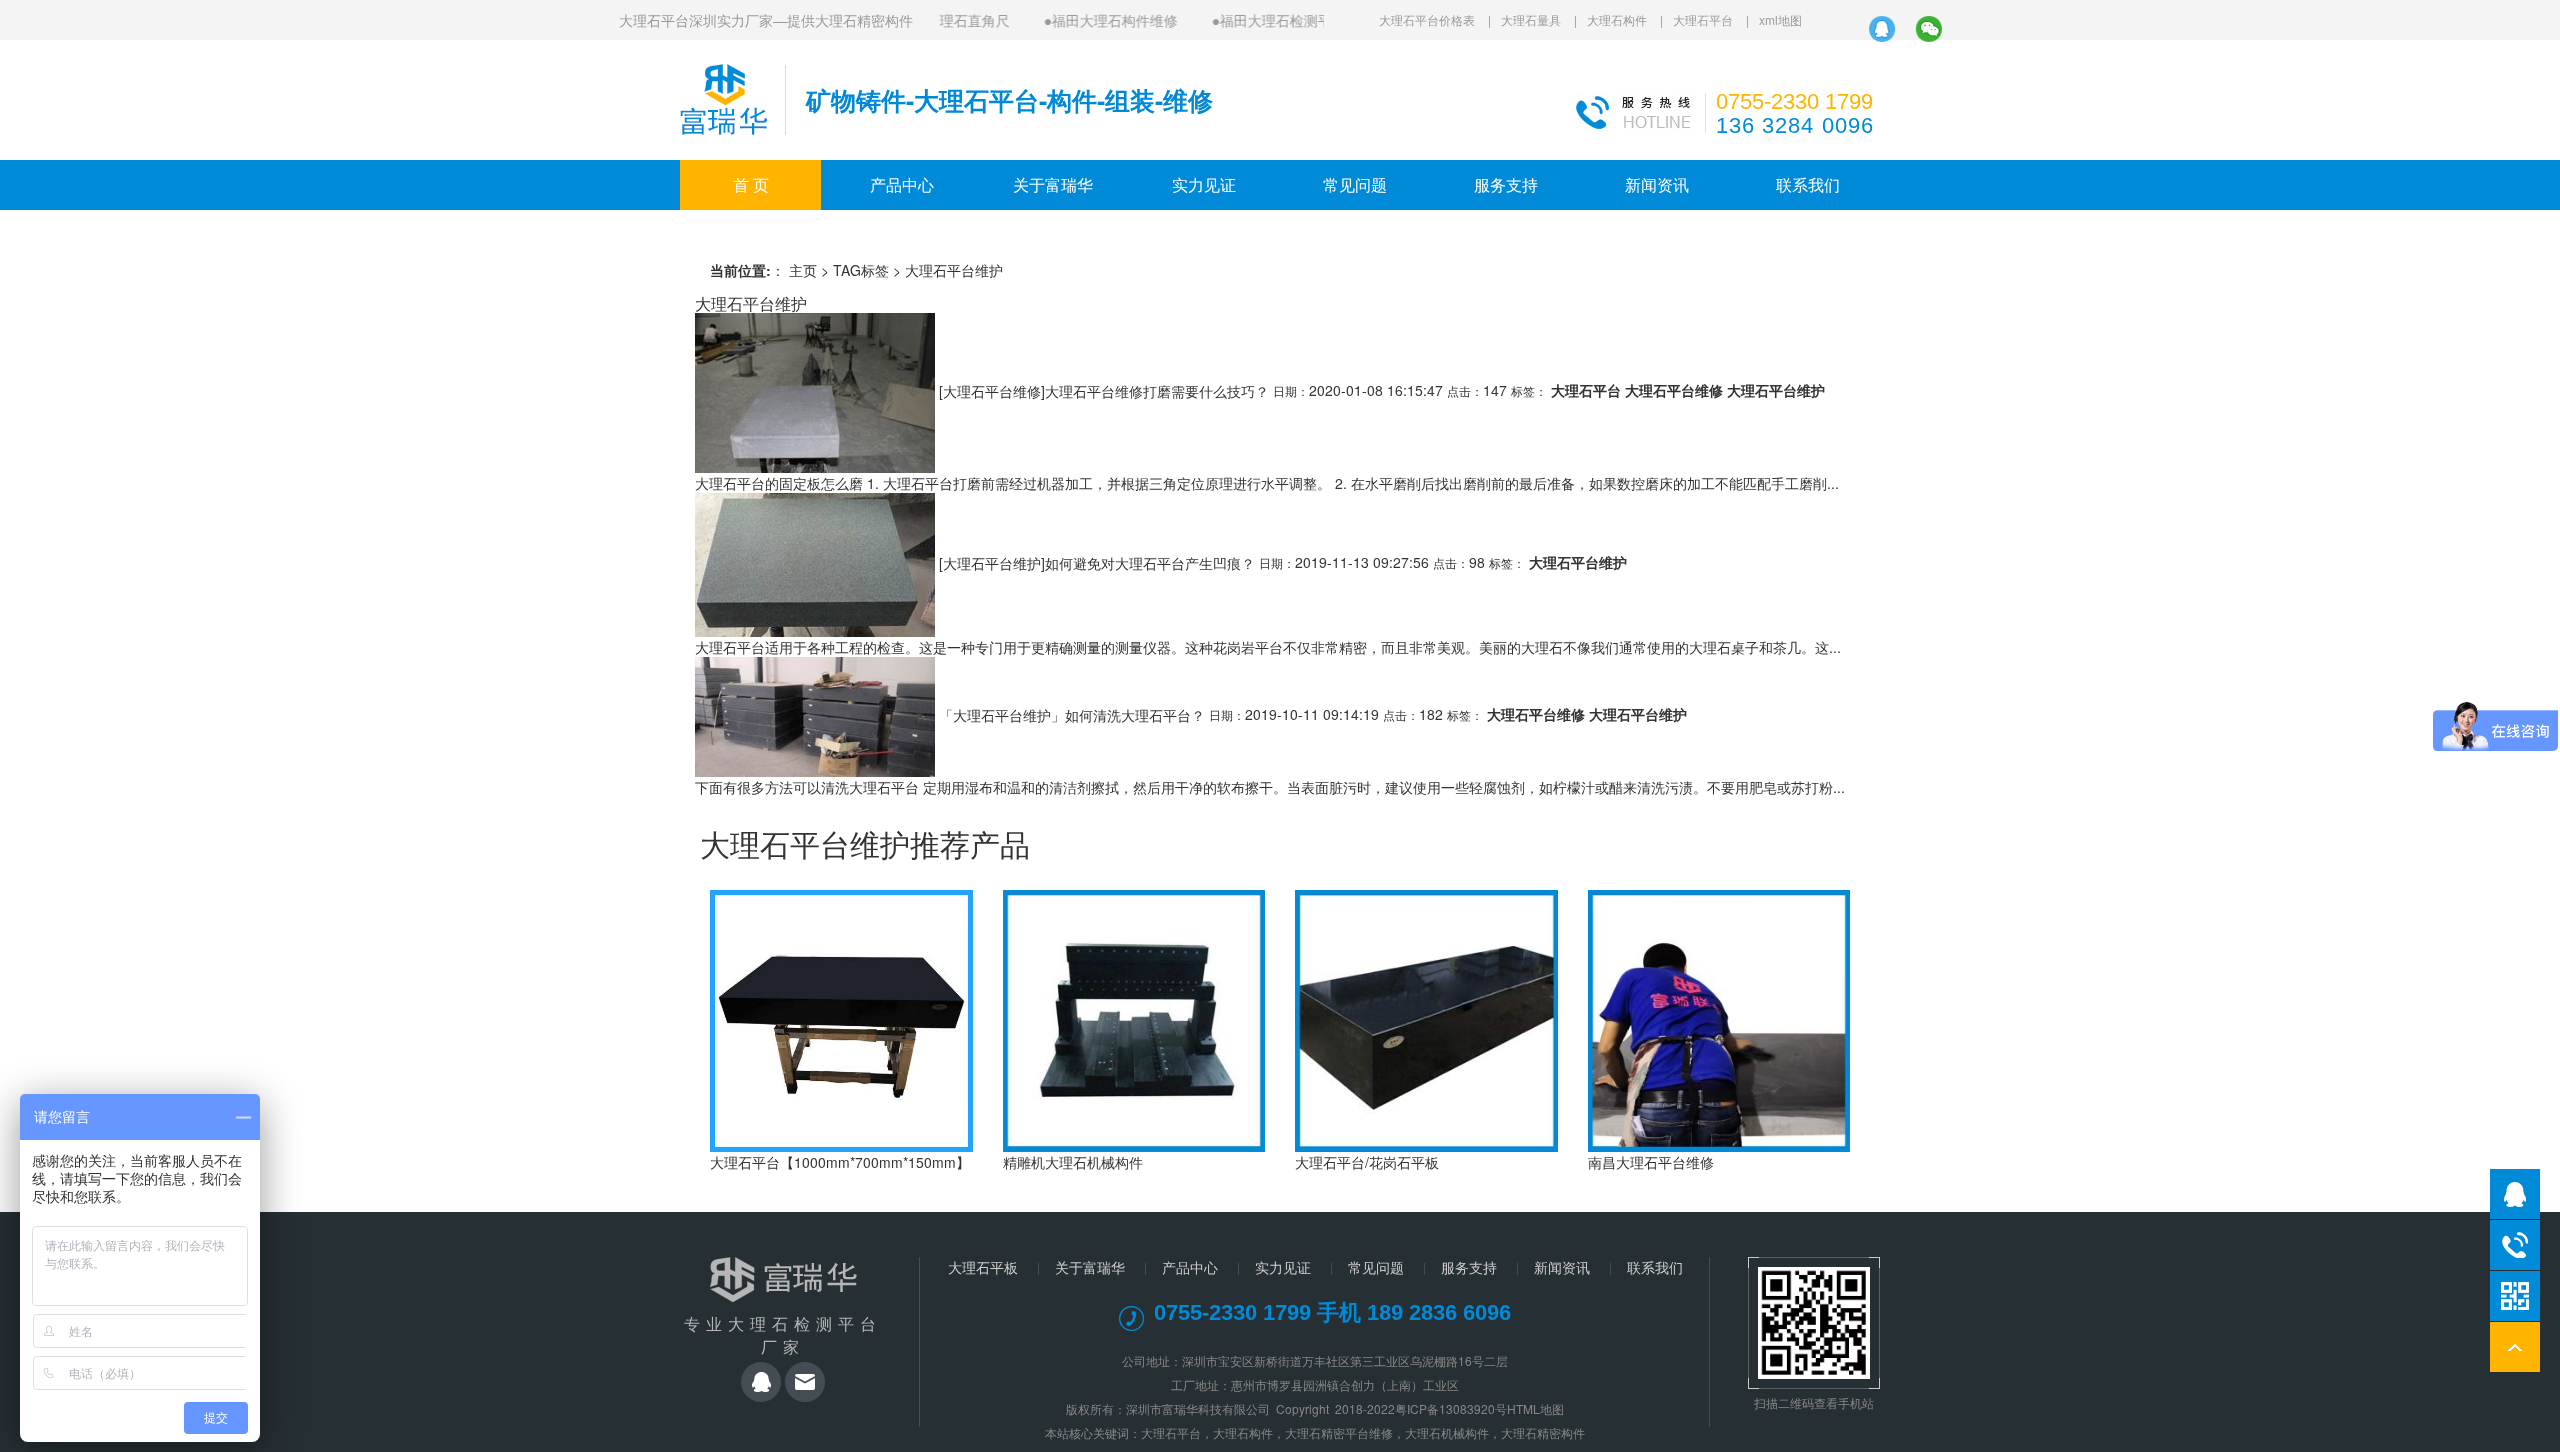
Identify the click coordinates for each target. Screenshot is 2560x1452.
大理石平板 (983, 1267)
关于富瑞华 (1053, 184)
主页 (803, 270)
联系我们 (1808, 184)
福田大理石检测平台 (1264, 20)
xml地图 (1780, 19)
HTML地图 (1535, 1408)
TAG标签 (861, 270)
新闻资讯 (1657, 184)
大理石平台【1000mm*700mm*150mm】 (840, 1162)
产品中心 (902, 184)
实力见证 (1204, 184)
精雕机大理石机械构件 (1073, 1162)
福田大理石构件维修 (1096, 20)
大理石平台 (1703, 19)
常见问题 (1355, 184)
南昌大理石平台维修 (1651, 1162)
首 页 (751, 184)
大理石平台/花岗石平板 (1367, 1162)
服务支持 (1506, 184)
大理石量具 (1531, 19)
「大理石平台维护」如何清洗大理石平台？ (1072, 714)
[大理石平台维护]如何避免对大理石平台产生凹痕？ (1097, 562)
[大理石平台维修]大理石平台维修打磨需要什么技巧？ (1104, 390)
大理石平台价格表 (1427, 19)
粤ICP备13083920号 (1451, 1408)
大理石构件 (1617, 19)
